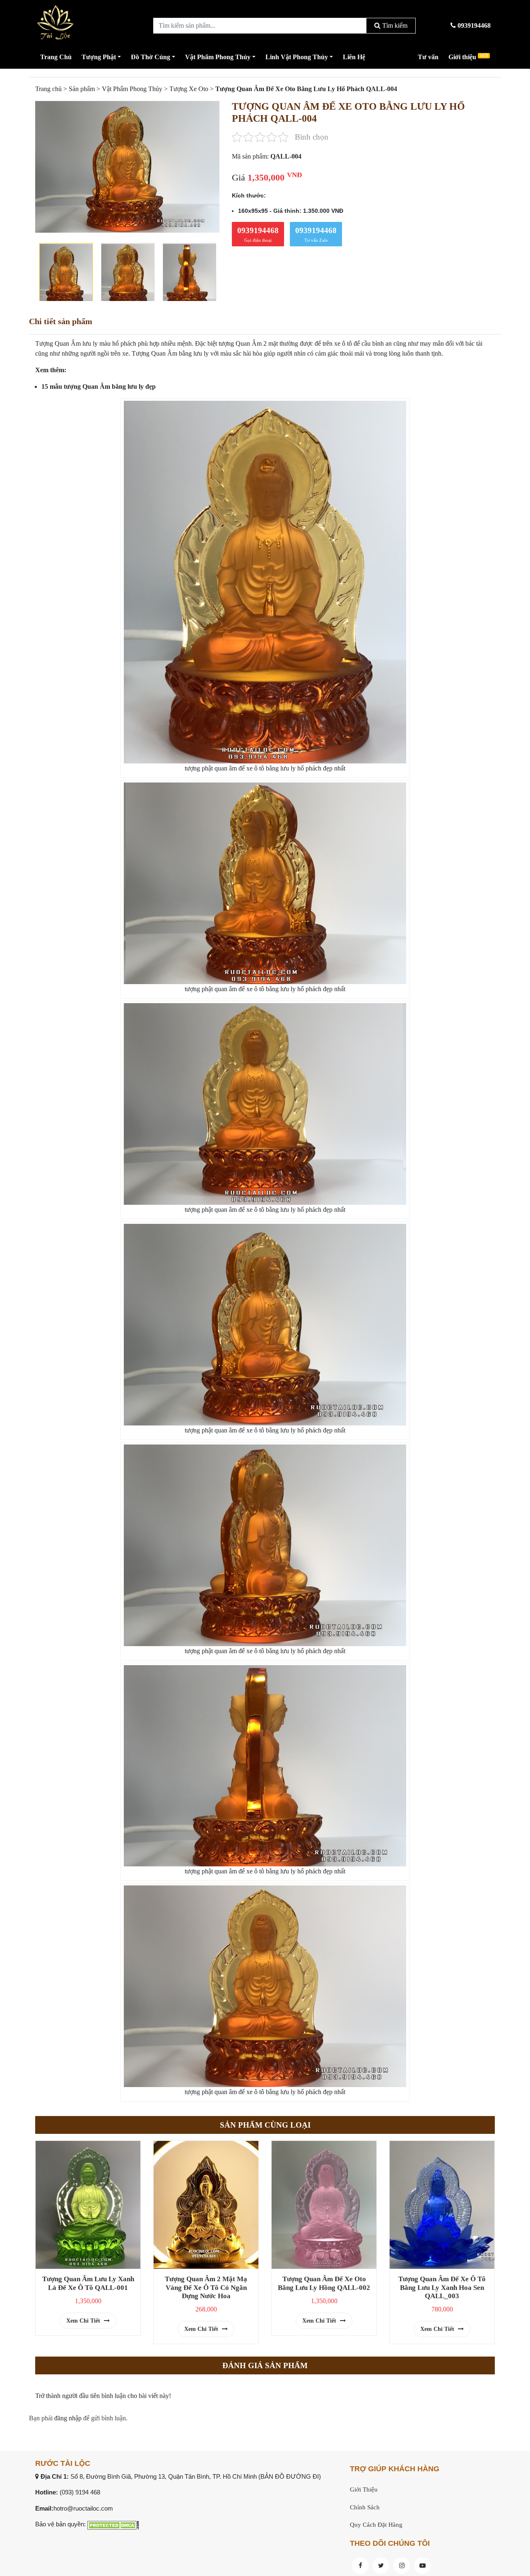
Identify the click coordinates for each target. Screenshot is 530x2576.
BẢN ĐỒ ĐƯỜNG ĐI (290, 2476)
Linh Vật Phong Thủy (297, 57)
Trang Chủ (56, 57)
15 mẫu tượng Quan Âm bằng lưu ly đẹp (99, 386)
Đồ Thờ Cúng (151, 57)
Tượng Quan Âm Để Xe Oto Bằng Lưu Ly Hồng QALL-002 (324, 2283)
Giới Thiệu (364, 2489)
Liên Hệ (354, 57)
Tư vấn (428, 57)
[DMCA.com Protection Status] (113, 2524)
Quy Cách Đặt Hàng (376, 2525)
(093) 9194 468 (80, 2492)
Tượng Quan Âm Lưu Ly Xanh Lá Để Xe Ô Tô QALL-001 (88, 2283)
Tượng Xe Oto (189, 89)
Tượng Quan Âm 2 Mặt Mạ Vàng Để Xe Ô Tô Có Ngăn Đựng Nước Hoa (206, 2287)
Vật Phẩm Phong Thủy (218, 57)
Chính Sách (365, 2507)
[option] (127, 167)
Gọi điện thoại (258, 234)
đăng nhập (68, 2418)
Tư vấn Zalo (316, 234)
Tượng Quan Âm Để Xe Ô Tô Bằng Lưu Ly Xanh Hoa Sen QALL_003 (442, 2287)
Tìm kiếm (394, 25)
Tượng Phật (99, 57)
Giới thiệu (468, 57)
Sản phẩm (82, 89)
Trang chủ (48, 89)
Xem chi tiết (84, 2321)
